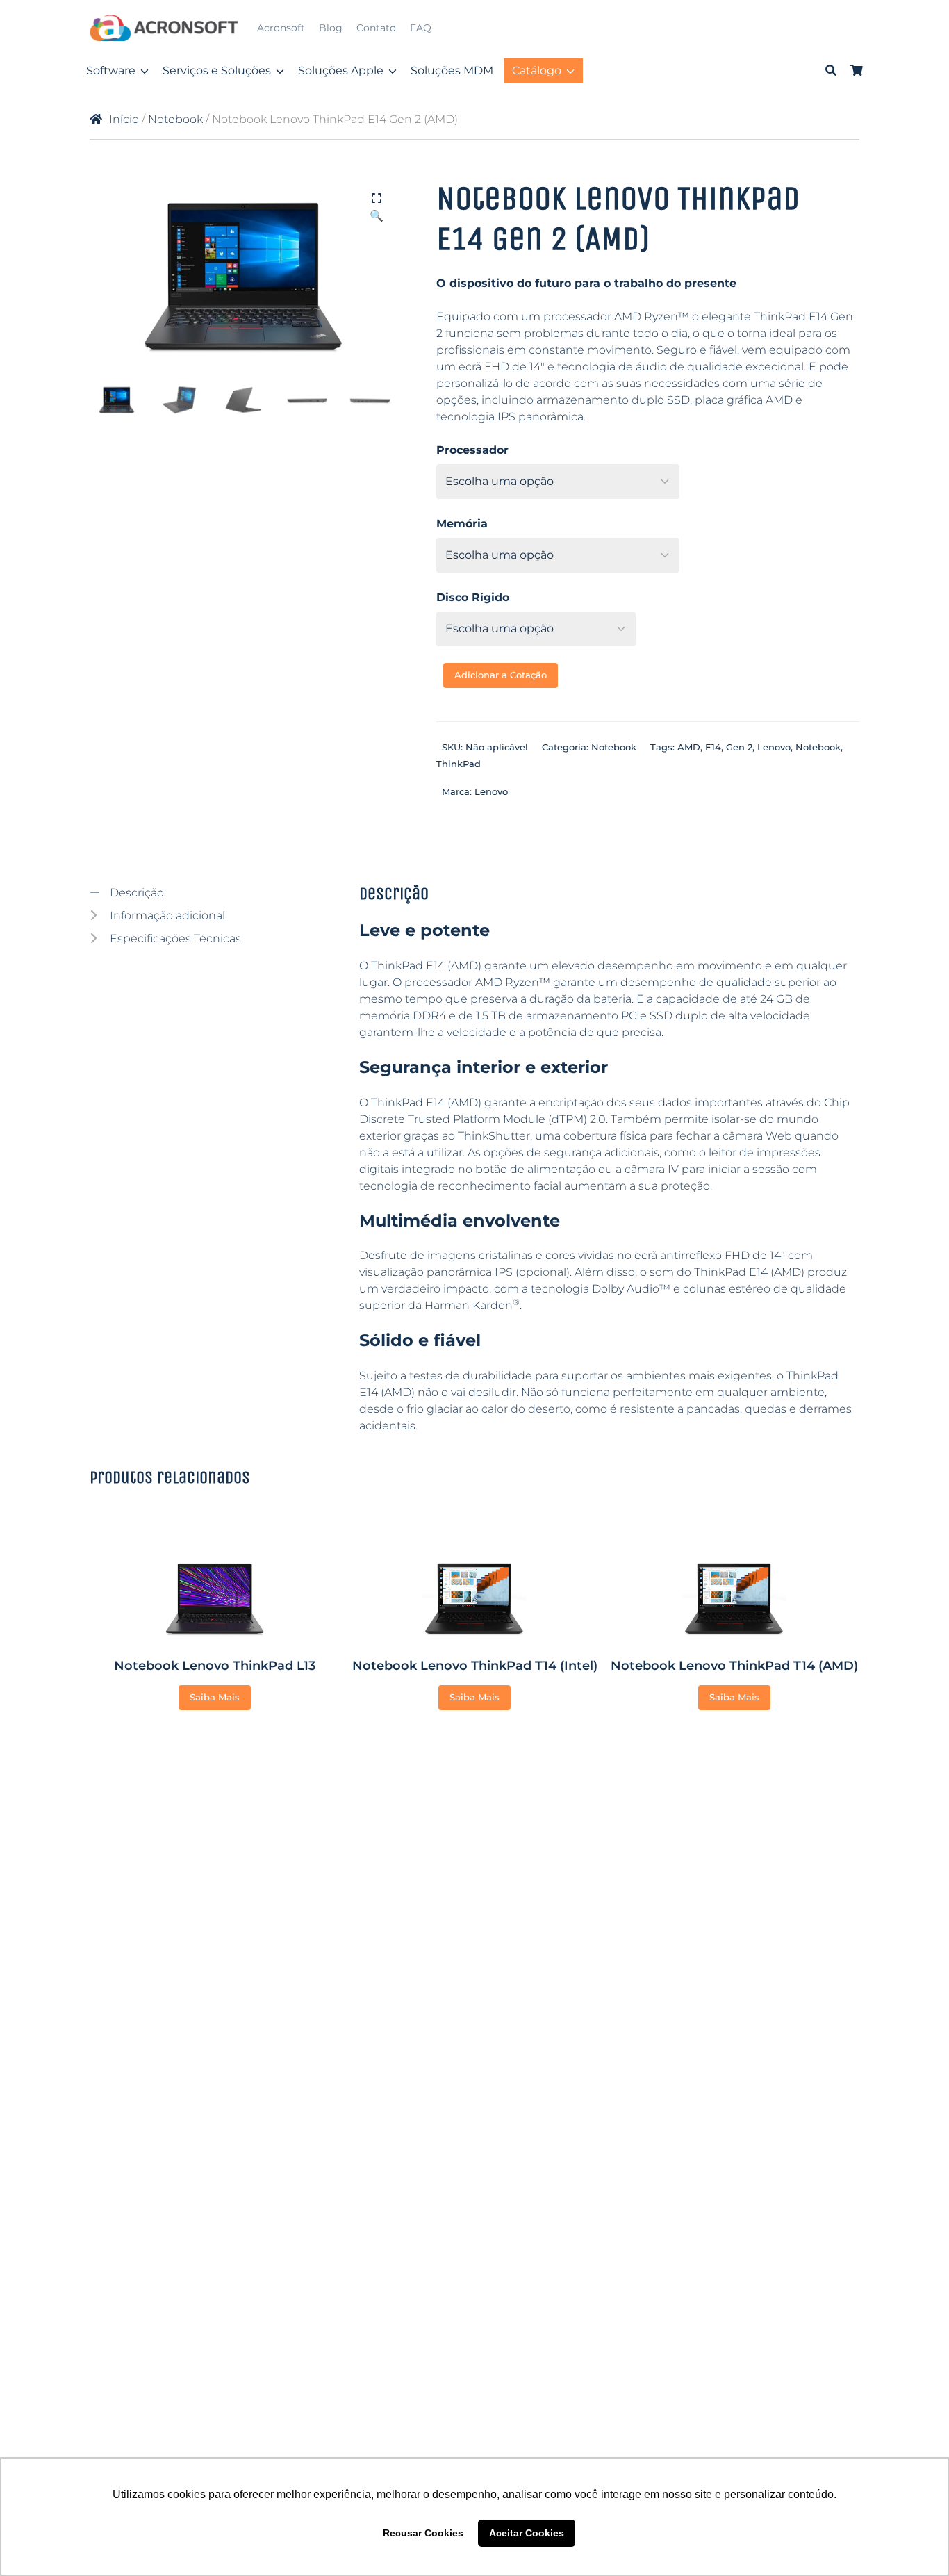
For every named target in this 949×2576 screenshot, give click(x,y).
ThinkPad (459, 764)
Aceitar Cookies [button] (527, 2533)
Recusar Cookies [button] (423, 2533)
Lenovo (774, 747)
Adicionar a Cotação (501, 675)
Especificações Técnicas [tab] (174, 938)
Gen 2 (739, 747)
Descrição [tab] (135, 893)
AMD (689, 747)
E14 (713, 747)
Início (124, 119)
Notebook (175, 119)
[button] (377, 199)
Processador (472, 450)
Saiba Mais (215, 1697)
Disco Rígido (473, 597)
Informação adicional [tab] (166, 916)
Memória (462, 524)
